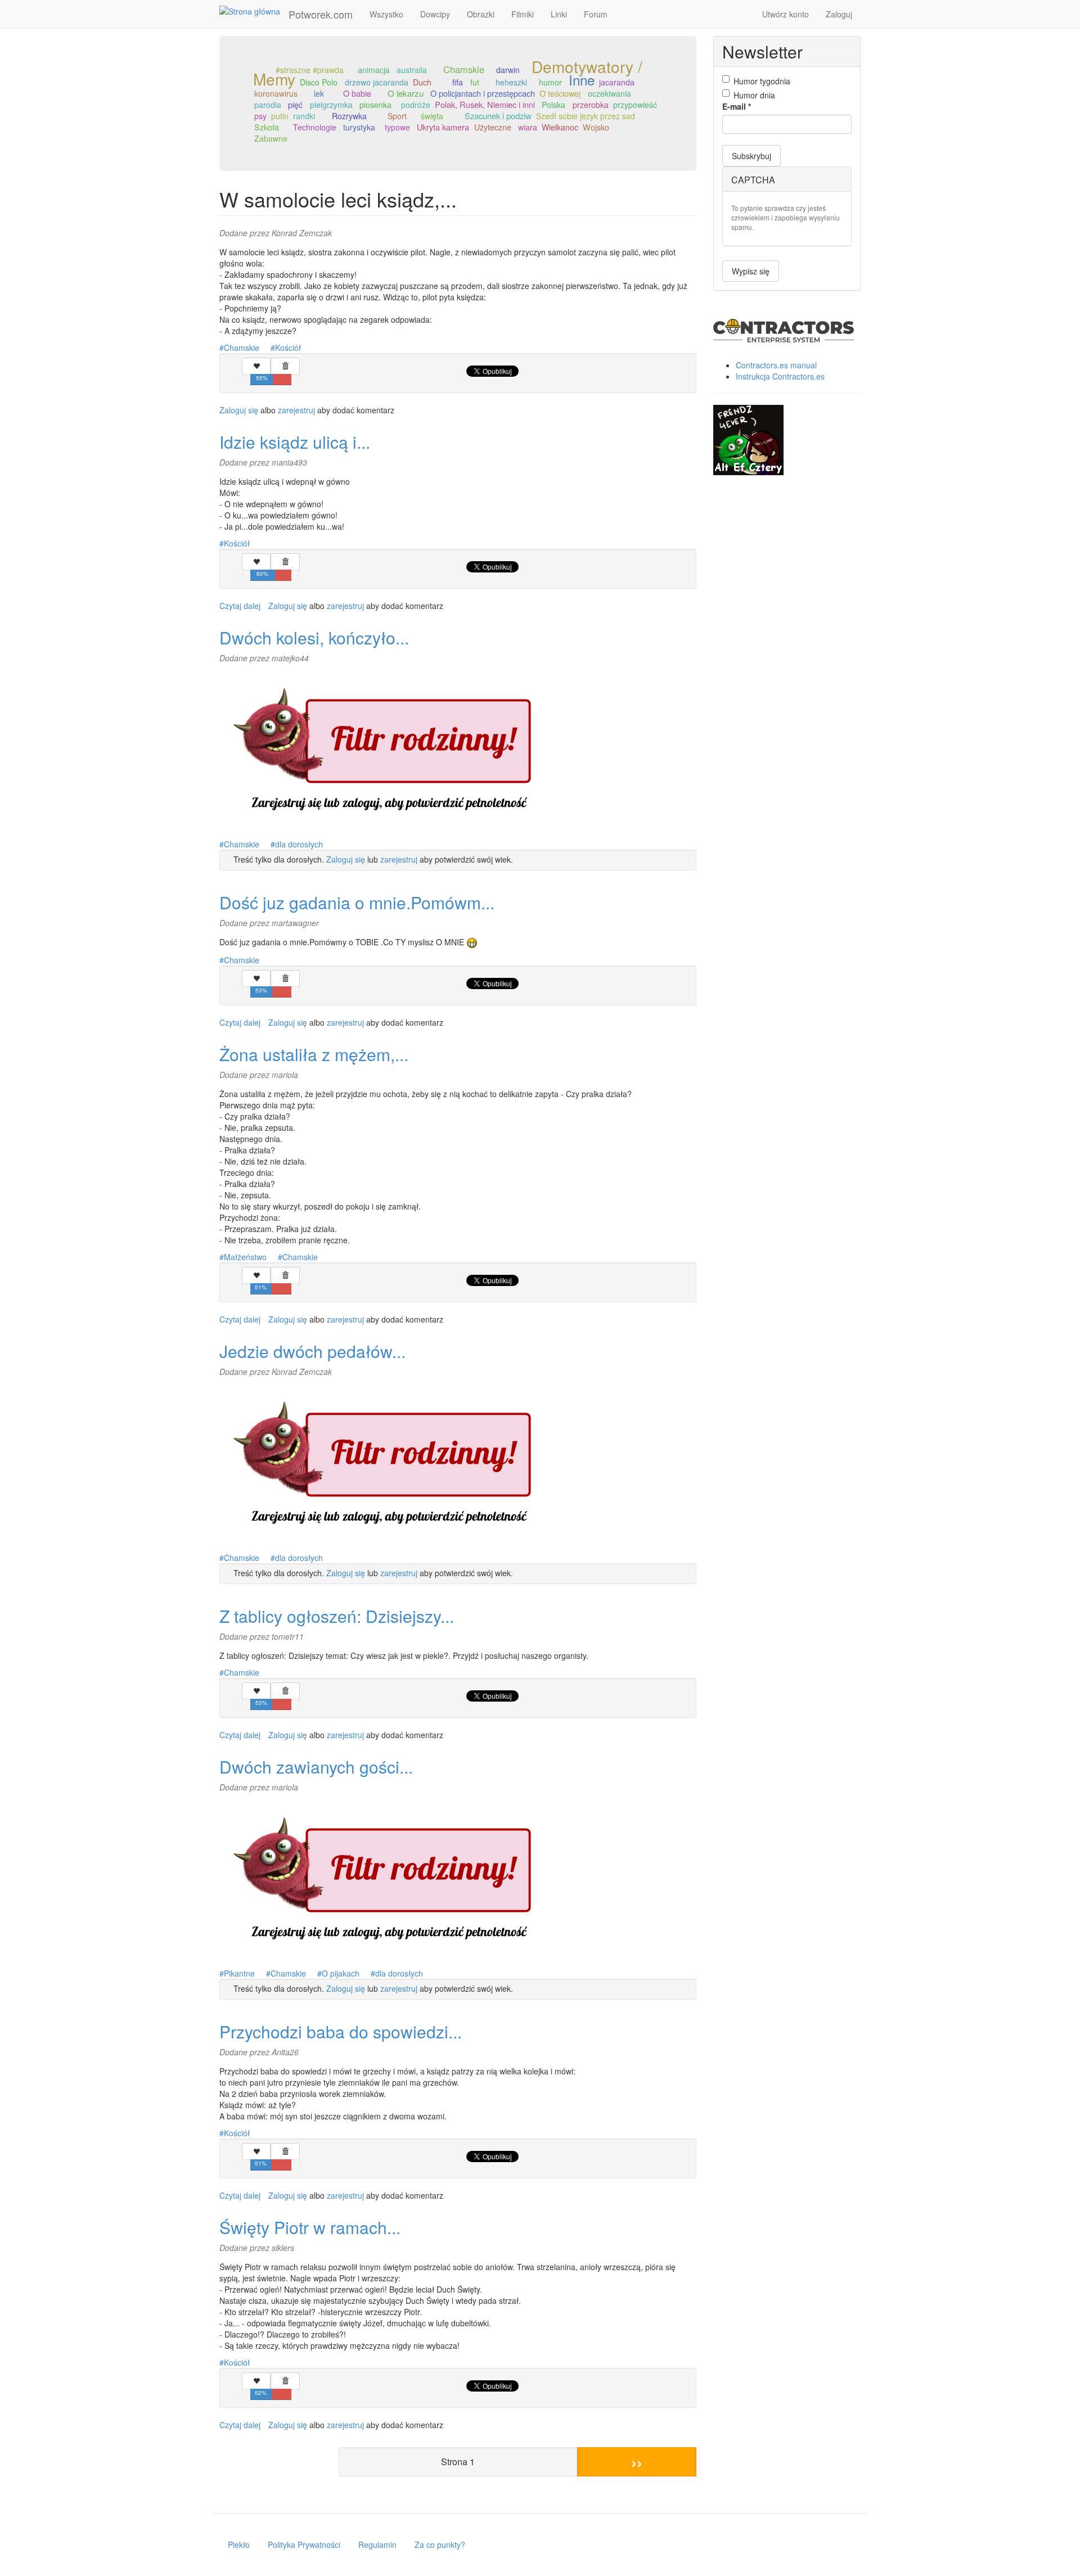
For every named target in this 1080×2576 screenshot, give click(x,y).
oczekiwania (609, 93)
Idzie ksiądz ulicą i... (295, 442)
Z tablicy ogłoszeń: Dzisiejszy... (337, 1616)
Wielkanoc (560, 127)
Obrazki (481, 14)
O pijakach (341, 1973)
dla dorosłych (299, 844)
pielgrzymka (331, 105)
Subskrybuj (751, 156)
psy (260, 116)
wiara (528, 127)
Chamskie (464, 69)
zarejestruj (296, 410)
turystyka (359, 127)
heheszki (511, 82)
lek (319, 93)
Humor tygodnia (762, 81)
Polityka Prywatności (304, 2545)
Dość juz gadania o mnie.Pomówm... (357, 902)
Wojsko (596, 127)
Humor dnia (754, 95)
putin (280, 116)
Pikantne (239, 1973)
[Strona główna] (254, 11)
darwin (508, 70)
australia (412, 70)
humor (550, 82)
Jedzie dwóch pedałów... (312, 1351)
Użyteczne (493, 127)
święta (432, 116)
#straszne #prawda (310, 70)
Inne (582, 80)
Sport (397, 116)
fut (475, 82)
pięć (295, 105)
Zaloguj (839, 14)
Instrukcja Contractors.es (780, 376)
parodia (268, 105)
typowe (397, 127)
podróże (416, 105)
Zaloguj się (239, 410)
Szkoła (267, 127)
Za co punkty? (440, 2545)
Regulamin (377, 2545)
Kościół (288, 348)
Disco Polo (319, 82)
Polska (553, 105)
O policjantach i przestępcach (483, 93)
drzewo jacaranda (377, 82)
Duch (422, 82)
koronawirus (276, 93)
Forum (596, 14)
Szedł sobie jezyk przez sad (586, 116)
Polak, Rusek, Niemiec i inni (485, 104)
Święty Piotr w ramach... (310, 2227)
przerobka (591, 105)
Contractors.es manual (776, 365)
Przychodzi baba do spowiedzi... (341, 2031)
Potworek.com (321, 14)
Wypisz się (751, 271)
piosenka (375, 105)
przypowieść (635, 105)
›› (637, 2462)
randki (304, 116)
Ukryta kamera (443, 127)
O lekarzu (406, 93)
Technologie (315, 127)
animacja (374, 70)
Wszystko (386, 14)
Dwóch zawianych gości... (316, 1767)
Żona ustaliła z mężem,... (314, 1054)
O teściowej (560, 93)
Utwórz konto (786, 14)
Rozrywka (349, 116)
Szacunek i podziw (498, 116)
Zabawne (271, 138)
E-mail (737, 106)
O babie (357, 93)
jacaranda (617, 82)
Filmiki (523, 14)
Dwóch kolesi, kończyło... (314, 637)
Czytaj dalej (240, 606)
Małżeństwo (245, 1257)
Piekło (239, 2545)
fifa (458, 82)
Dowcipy (435, 14)
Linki (559, 14)
